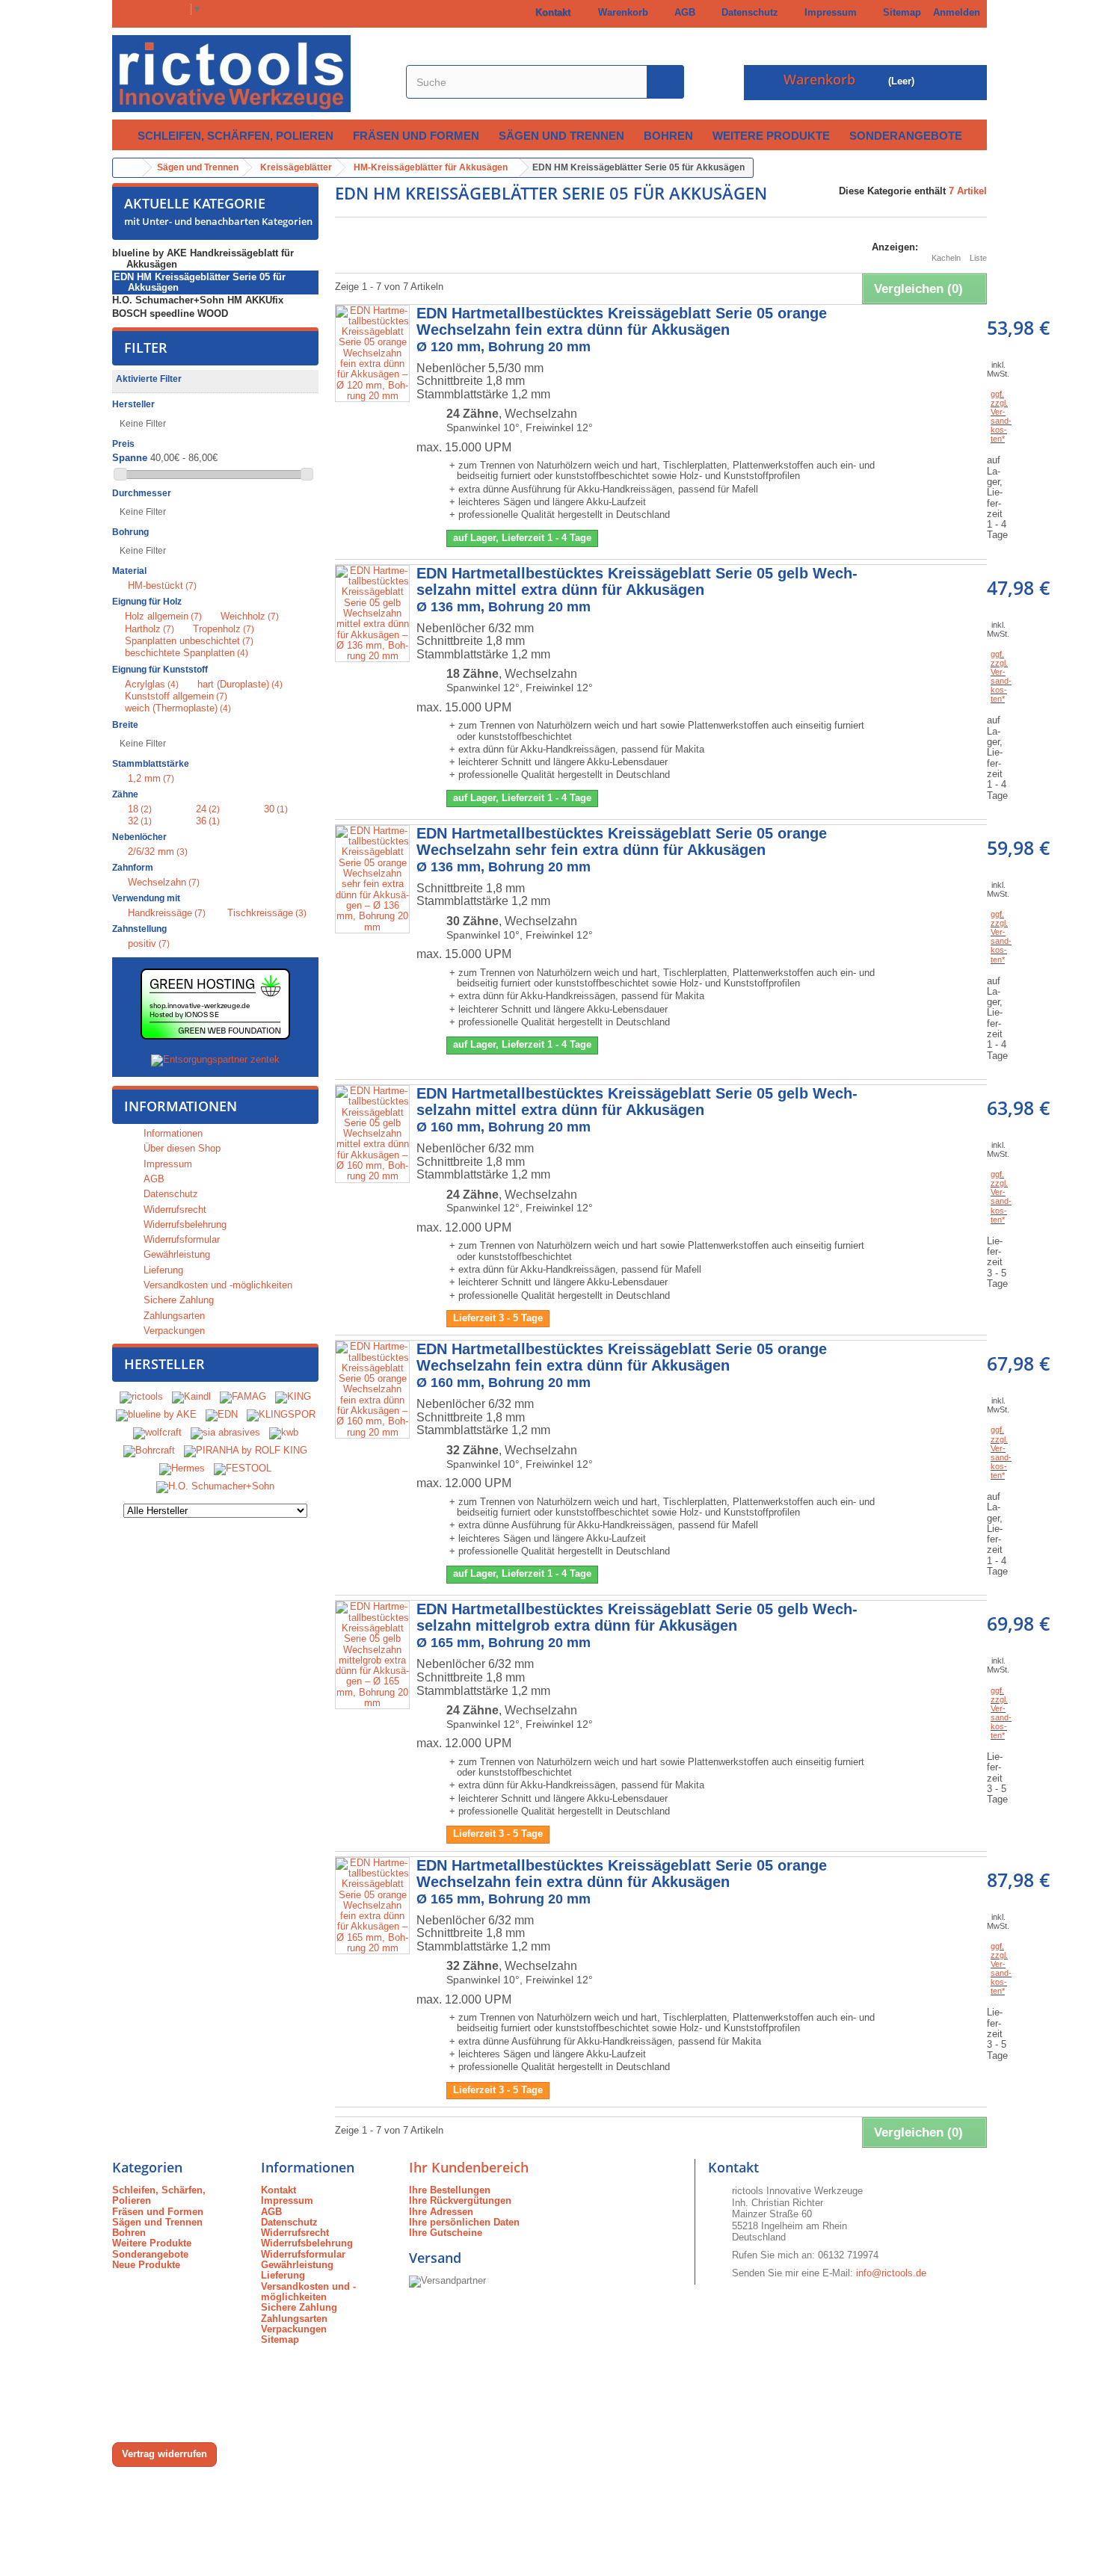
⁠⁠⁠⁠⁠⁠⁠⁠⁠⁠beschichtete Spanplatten (187, 653)
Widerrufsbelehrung (184, 1224)
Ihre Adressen (441, 2212)
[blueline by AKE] (156, 1415)
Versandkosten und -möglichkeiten (216, 1285)
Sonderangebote (906, 136)
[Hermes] (182, 1469)
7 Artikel (968, 191)
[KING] (293, 1397)
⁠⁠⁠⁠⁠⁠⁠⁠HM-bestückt (162, 586)
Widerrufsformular (180, 1239)
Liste (978, 258)
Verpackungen (173, 1331)
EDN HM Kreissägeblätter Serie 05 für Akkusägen (200, 282)
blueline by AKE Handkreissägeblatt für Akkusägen (203, 258)
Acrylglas (152, 684)
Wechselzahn (164, 882)
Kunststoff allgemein (176, 696)
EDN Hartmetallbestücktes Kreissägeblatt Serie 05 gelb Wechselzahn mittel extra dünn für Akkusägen (637, 590)
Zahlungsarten (173, 1316)
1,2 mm (151, 778)
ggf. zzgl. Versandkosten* (1001, 416)
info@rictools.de (891, 2273)
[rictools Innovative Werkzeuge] (251, 74)
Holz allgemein (163, 616)
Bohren (668, 136)
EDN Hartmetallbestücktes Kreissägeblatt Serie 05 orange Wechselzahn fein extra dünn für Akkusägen (622, 330)
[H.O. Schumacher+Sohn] (215, 1487)
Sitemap (899, 12)
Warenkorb (620, 12)
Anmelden (957, 12)
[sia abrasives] (225, 1433)
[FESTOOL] (243, 1469)
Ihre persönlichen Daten (464, 2222)
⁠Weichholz (250, 616)
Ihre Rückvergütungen (460, 2200)
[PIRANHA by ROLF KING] (246, 1451)
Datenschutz (747, 12)
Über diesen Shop (181, 1148)
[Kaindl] (191, 1397)
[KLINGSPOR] (281, 1415)
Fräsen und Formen (416, 136)
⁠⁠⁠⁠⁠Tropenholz (224, 629)
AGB (682, 12)
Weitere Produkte (771, 136)
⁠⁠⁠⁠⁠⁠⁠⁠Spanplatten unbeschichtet (189, 641)
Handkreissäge (167, 913)
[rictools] (141, 1397)
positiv (149, 943)
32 (140, 821)
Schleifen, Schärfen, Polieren (235, 136)
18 (140, 809)
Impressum (828, 12)
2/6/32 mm (158, 852)
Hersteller (164, 1364)
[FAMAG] (244, 1397)
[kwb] (284, 1433)
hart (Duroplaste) (240, 684)
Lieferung (162, 1270)
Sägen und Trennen (561, 136)
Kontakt (550, 12)
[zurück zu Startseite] (128, 168)
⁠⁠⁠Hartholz (150, 629)
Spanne (130, 458)
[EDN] (222, 1415)
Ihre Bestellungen (450, 2190)
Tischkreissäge (267, 913)
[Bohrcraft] (149, 1451)
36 (208, 821)
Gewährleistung (175, 1254)
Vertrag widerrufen (164, 2454)
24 (208, 809)
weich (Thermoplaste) (178, 708)
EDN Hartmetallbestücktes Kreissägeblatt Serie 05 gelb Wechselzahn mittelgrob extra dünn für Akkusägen (637, 1625)
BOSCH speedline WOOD (170, 313)
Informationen (181, 1106)
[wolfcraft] (157, 1433)
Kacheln (946, 258)
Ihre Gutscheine (446, 2233)
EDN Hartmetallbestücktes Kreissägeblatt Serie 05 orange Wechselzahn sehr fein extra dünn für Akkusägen (622, 850)
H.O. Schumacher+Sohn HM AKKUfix (198, 300)
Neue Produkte (146, 2265)
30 (276, 809)
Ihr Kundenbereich (469, 2167)
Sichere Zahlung (177, 1300)
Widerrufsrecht (173, 1210)
